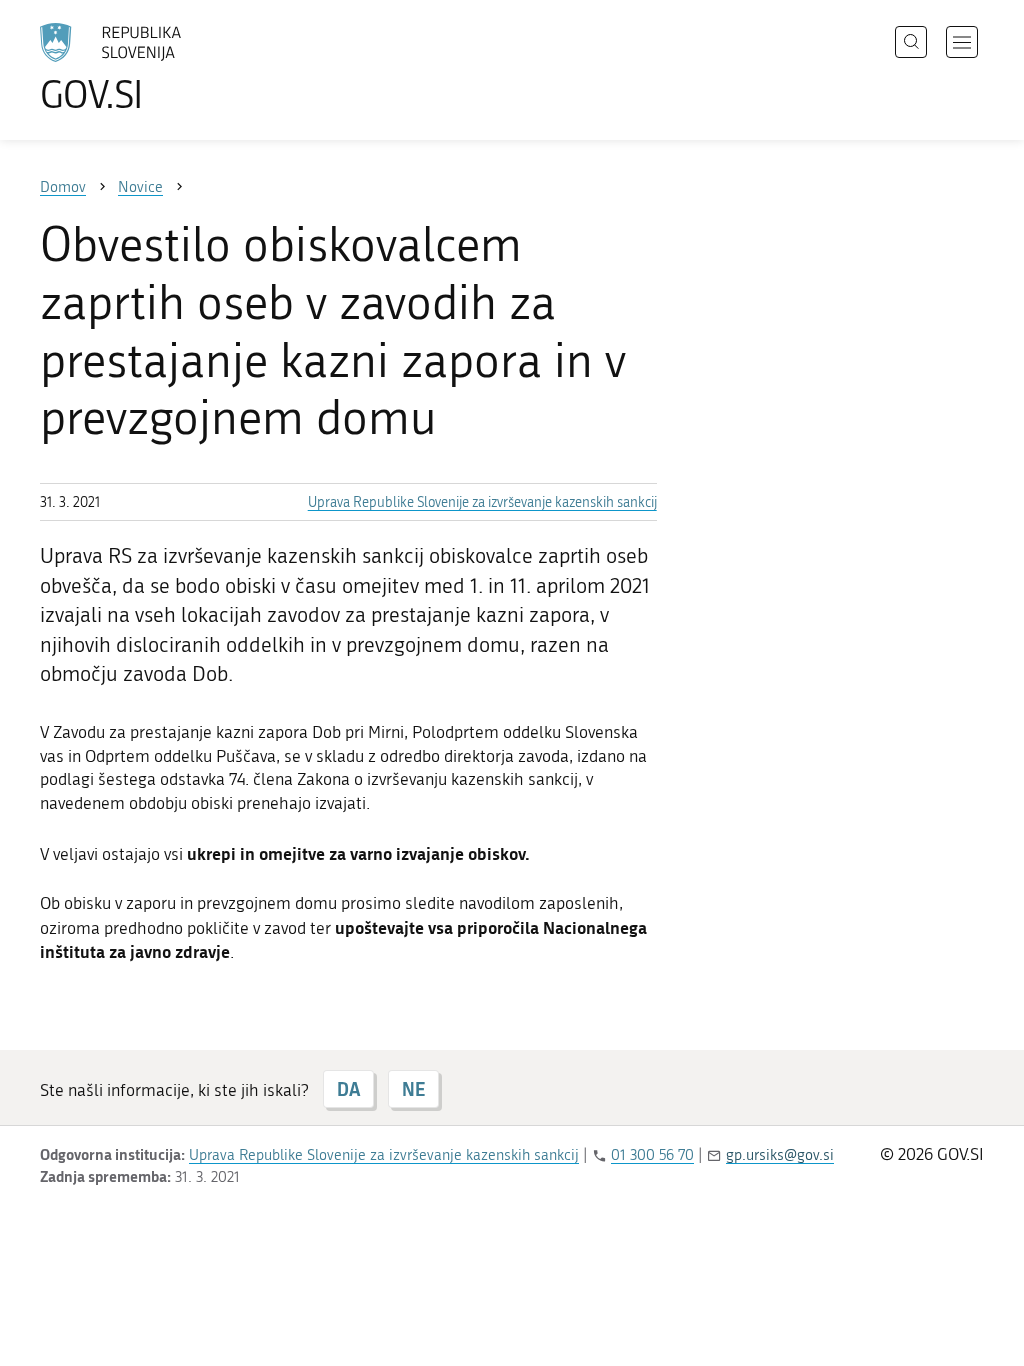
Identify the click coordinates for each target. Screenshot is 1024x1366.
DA (348, 1089)
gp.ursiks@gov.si (780, 1155)
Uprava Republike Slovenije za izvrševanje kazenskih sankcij (482, 502)
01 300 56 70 (652, 1155)
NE (413, 1089)
